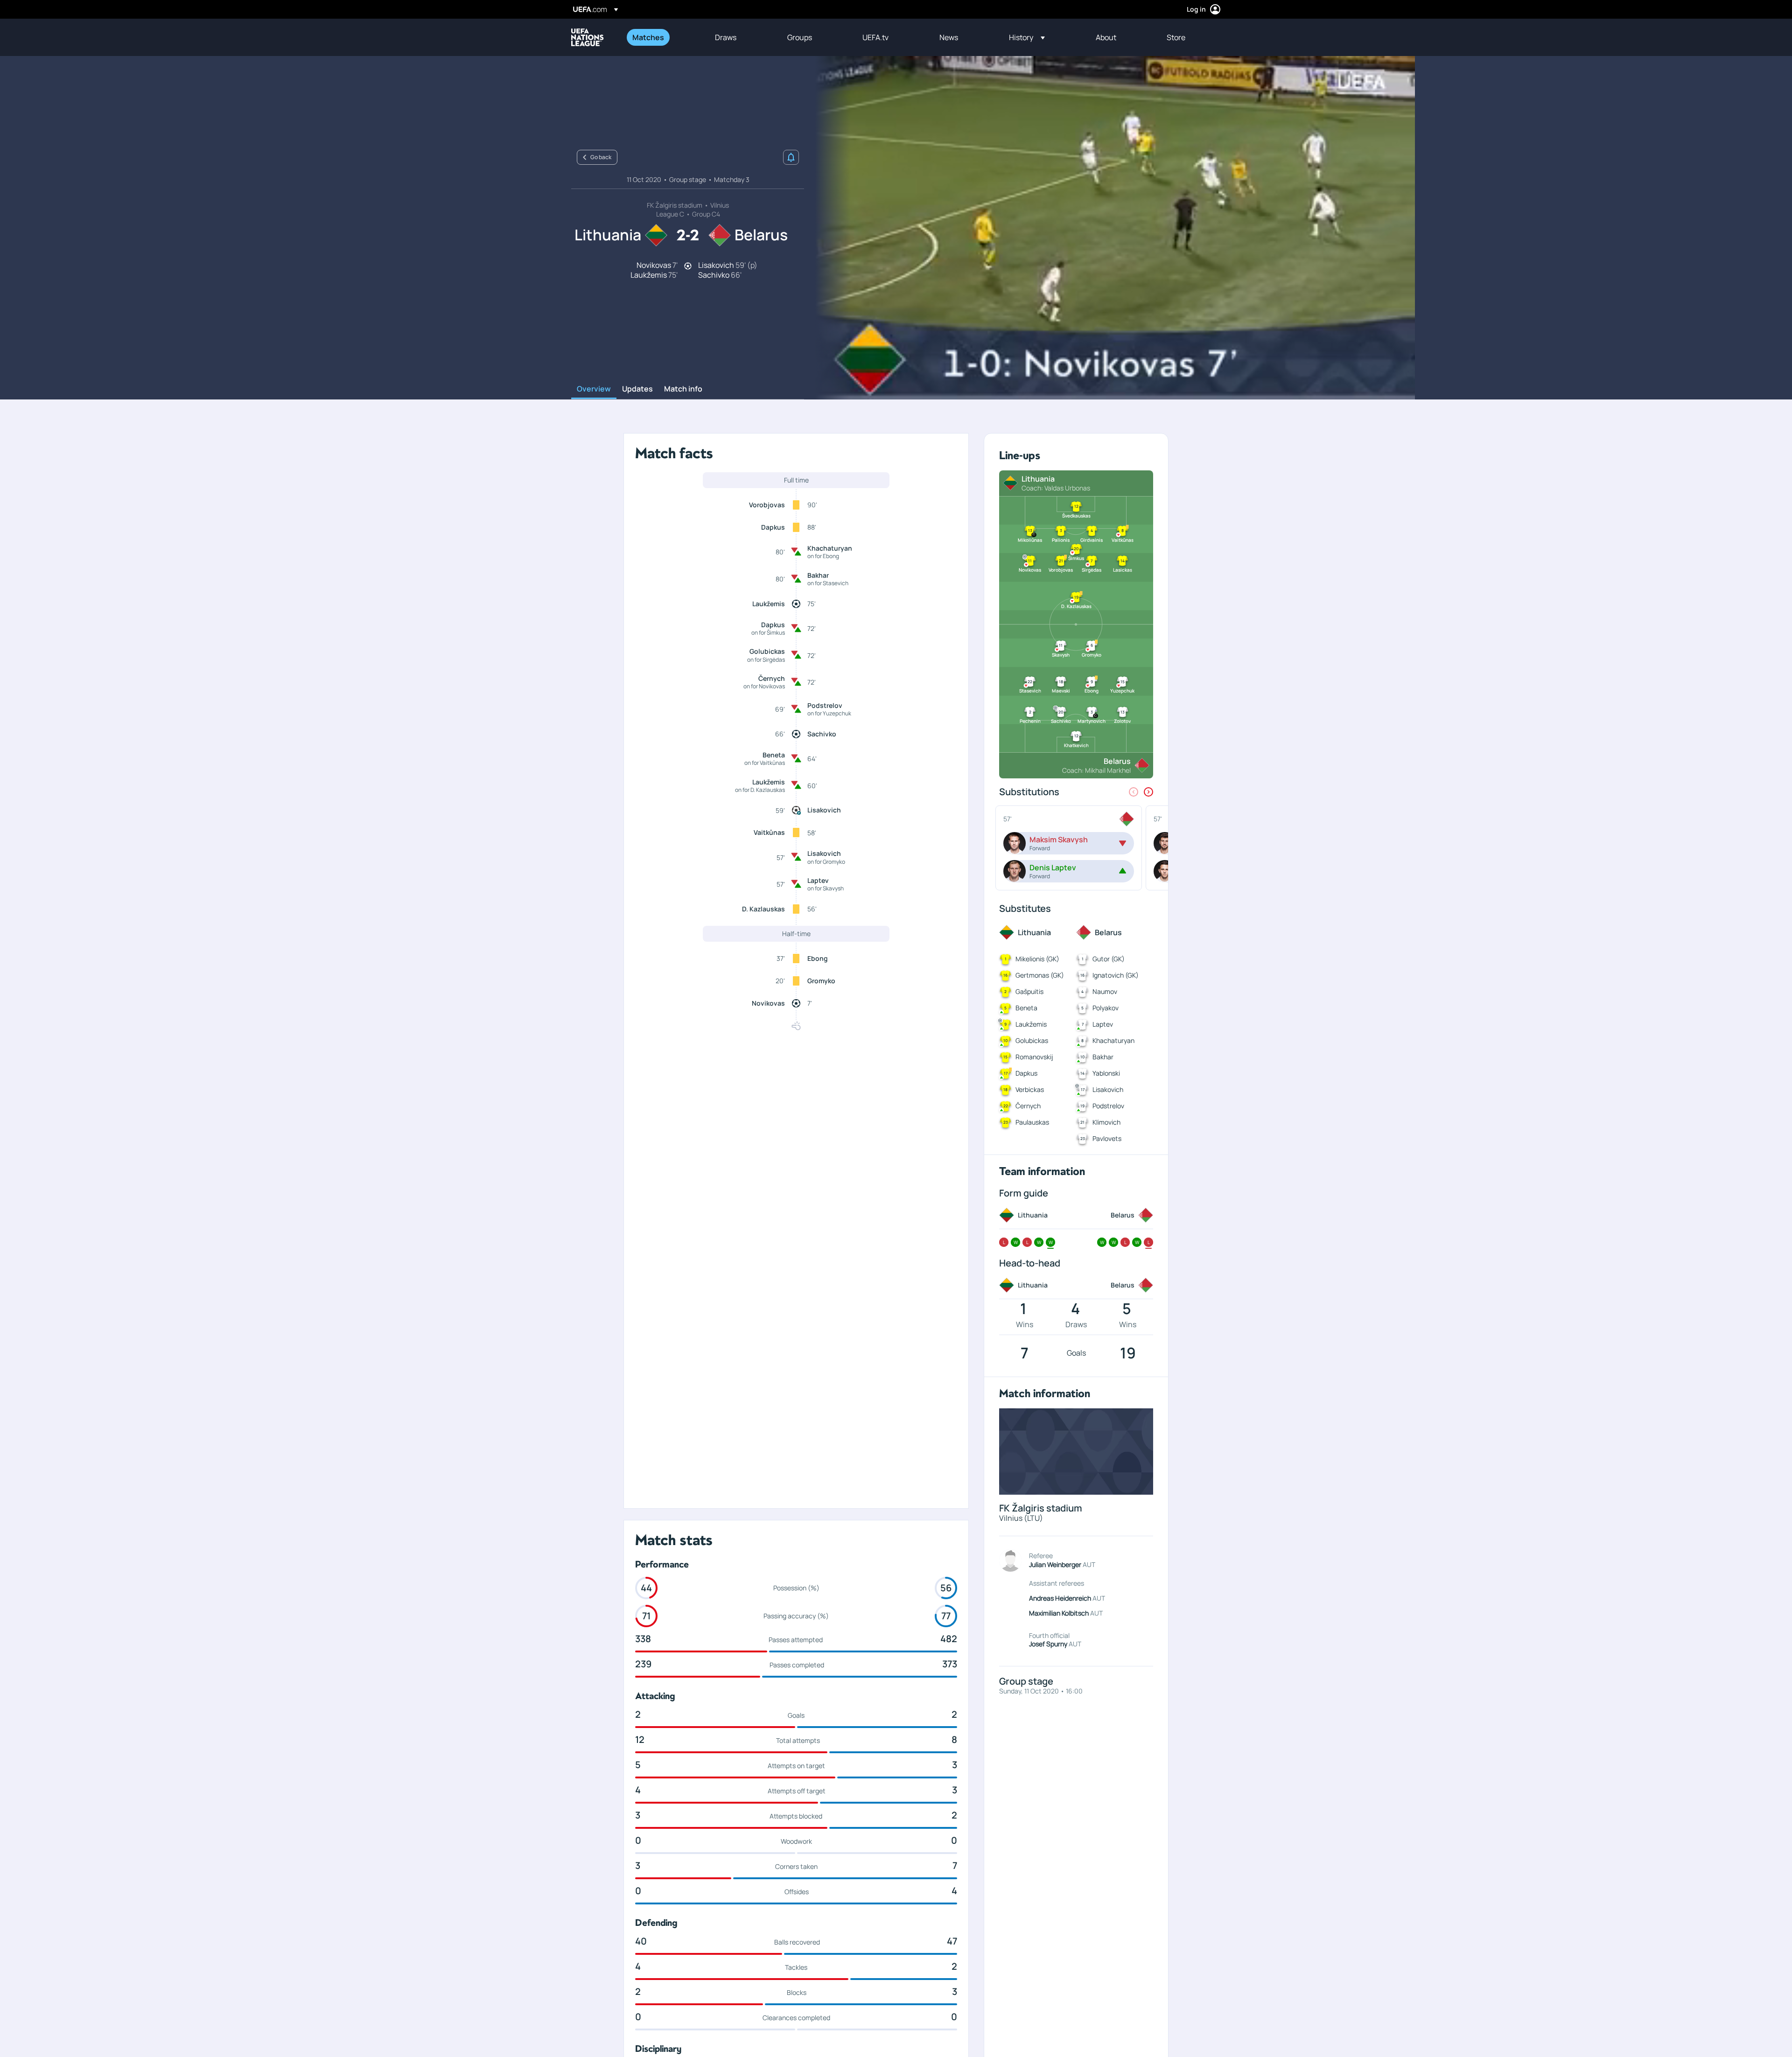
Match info (683, 389)
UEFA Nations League (588, 37)
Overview (594, 389)
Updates (637, 389)
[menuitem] (662, 37)
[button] (1027, 37)
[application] (1110, 228)
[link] (648, 37)
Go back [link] (601, 157)
